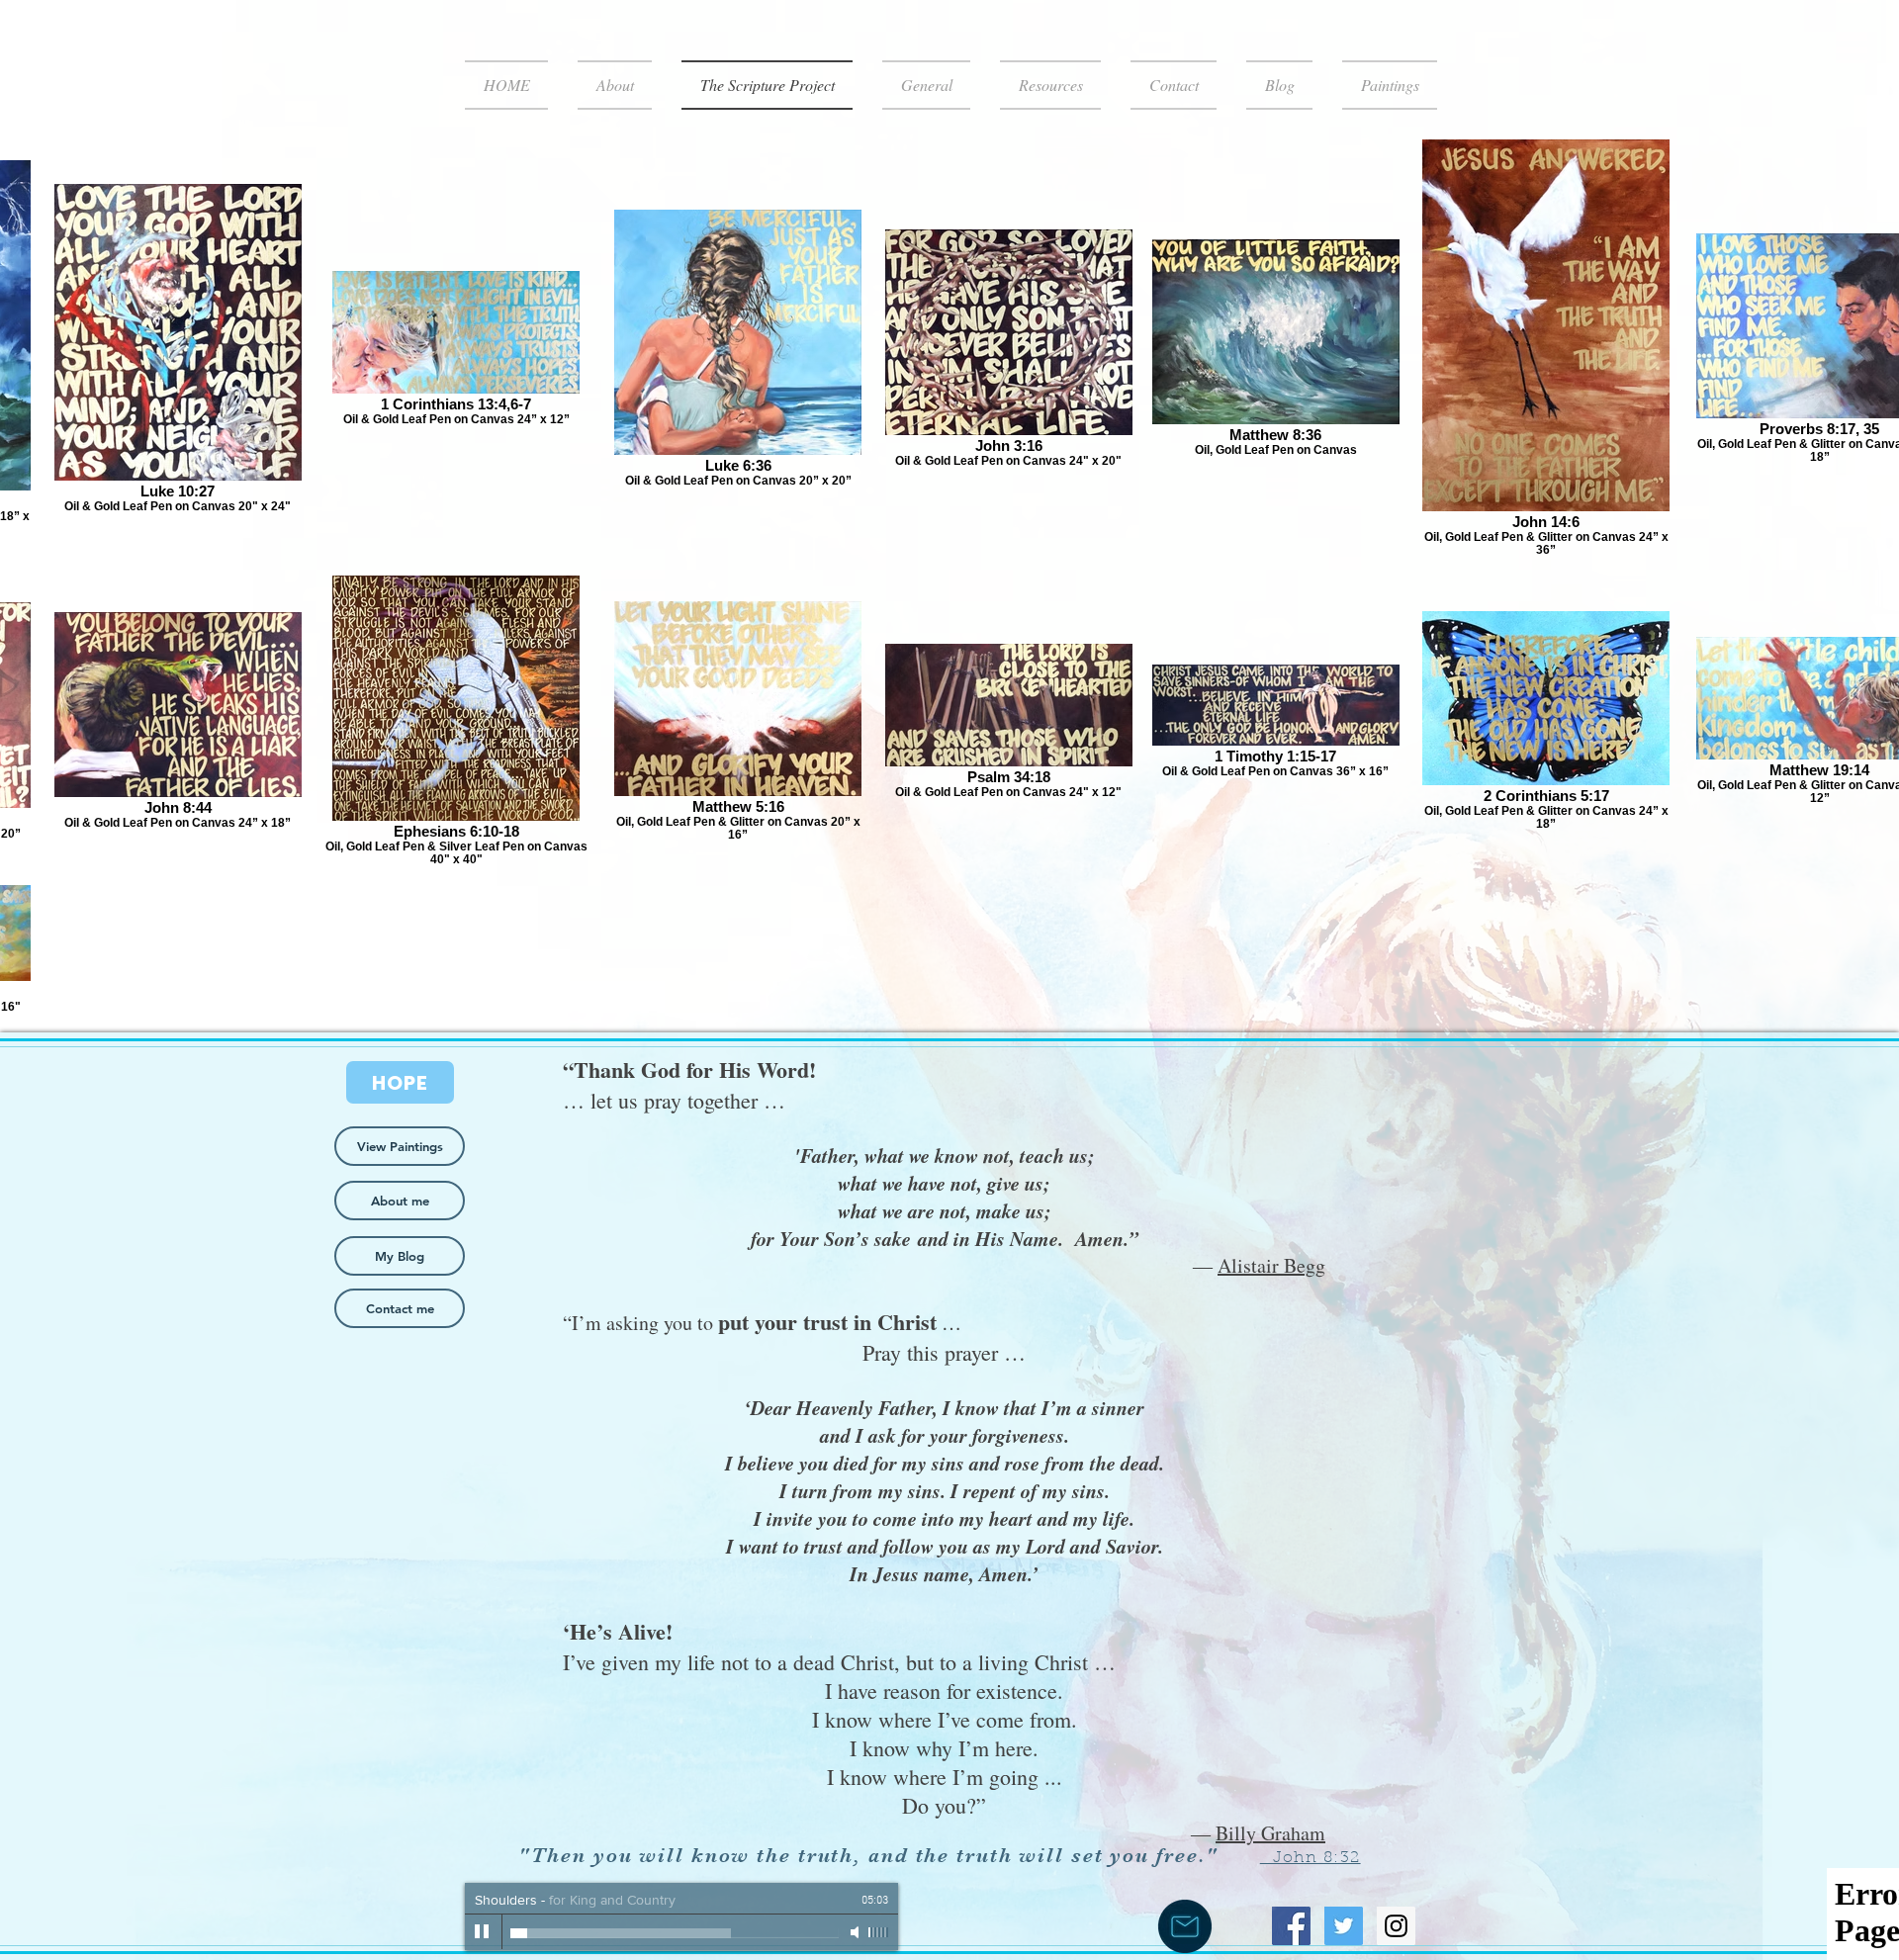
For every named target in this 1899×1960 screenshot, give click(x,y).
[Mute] (857, 1932)
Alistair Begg (1271, 1265)
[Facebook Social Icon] (1291, 1926)
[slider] (878, 1932)
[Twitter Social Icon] (1344, 1926)
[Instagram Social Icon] (1396, 1926)
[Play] (483, 1932)
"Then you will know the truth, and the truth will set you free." (872, 1855)
